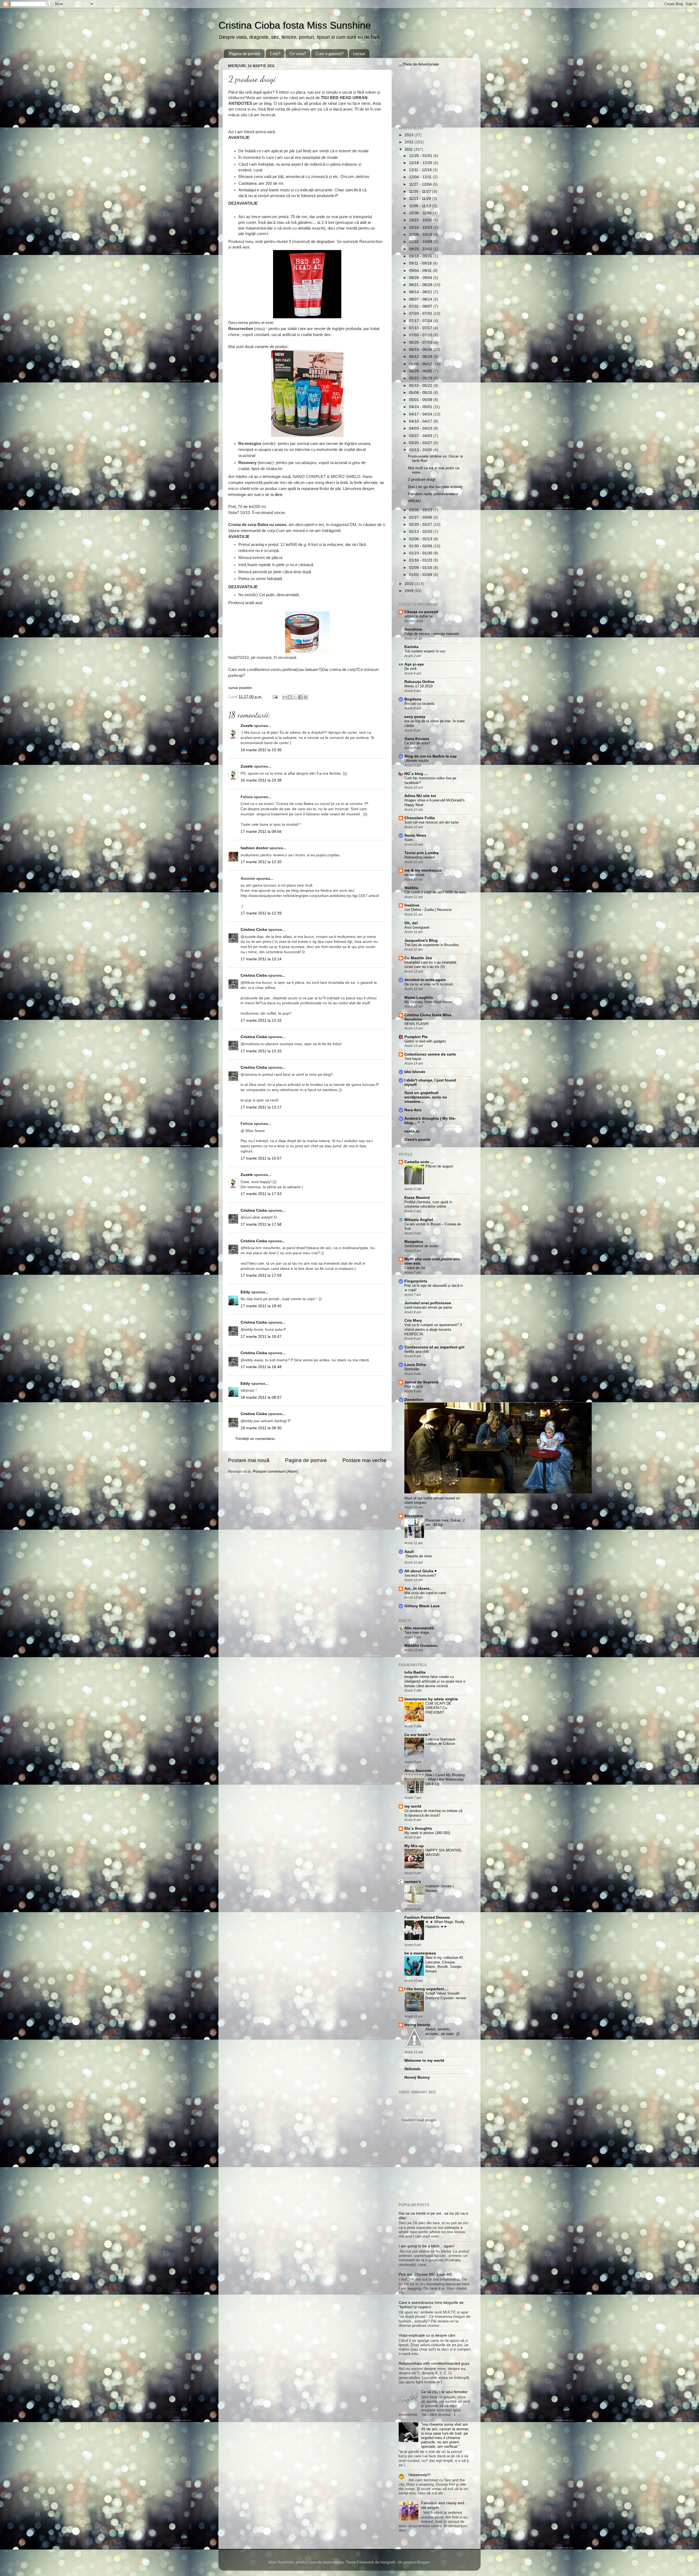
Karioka (411, 647)
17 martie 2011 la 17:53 (261, 1194)
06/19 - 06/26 (421, 350)
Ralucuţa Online (419, 682)
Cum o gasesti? (329, 54)
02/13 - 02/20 (421, 532)
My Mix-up (414, 1846)
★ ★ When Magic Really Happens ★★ (445, 1924)
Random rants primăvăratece (433, 494)
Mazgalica (414, 1242)
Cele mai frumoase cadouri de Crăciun (440, 1742)
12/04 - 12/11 (421, 177)
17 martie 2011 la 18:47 (261, 1337)
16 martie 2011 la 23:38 (261, 780)
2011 (409, 149)
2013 (410, 135)
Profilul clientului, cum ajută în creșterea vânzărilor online (428, 1204)
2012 (410, 142)
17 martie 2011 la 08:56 (261, 832)
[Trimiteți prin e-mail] (285, 697)
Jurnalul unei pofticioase (428, 1303)
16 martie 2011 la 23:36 (261, 750)
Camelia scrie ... (419, 1162)
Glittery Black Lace (422, 1606)
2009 (410, 591)
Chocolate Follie (420, 818)
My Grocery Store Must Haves (429, 1002)
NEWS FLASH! (417, 1024)
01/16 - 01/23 (421, 560)
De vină (410, 669)
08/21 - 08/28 (421, 285)
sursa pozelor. (241, 688)
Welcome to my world (424, 2060)
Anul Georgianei (417, 927)
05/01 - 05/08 (421, 400)
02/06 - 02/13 (421, 539)
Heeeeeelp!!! (420, 2475)
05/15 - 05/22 (421, 386)
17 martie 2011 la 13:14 (261, 959)
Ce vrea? (298, 54)
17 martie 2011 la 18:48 (261, 1367)
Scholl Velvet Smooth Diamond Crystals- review (446, 1996)
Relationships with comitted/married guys (434, 2363)
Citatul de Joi (415, 1268)
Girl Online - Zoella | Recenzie (428, 910)
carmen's (413, 1882)
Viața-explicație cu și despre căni (427, 2335)
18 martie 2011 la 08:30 (261, 1428)
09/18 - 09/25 (421, 256)
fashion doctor (254, 848)
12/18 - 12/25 (421, 163)
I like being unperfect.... (426, 1989)
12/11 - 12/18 (421, 170)
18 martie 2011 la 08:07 (261, 1397)
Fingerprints (416, 1281)
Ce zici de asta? (417, 743)
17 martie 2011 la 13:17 (261, 1107)
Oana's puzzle (417, 1140)
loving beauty (417, 2025)
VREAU (414, 501)
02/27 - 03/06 (421, 517)
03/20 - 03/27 (421, 443)
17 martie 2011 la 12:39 (261, 913)
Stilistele (412, 2069)
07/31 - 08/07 (421, 306)
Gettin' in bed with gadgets (425, 1041)
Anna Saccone (418, 1771)
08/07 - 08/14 (421, 299)
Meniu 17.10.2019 (418, 686)
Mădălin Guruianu (421, 1646)
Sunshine (413, 629)
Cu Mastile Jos (418, 958)
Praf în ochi (414, 1387)
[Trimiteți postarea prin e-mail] (275, 697)
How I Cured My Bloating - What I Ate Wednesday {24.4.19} (445, 1779)
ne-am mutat (414, 875)
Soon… (410, 840)
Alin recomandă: (420, 1628)
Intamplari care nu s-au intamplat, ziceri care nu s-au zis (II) (431, 965)
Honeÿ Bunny (417, 2077)
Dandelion (414, 1400)
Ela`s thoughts (418, 1828)
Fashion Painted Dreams (427, 1917)
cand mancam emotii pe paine (428, 1307)
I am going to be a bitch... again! (426, 2246)
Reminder (412, 1369)
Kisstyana (414, 1516)
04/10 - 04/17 (421, 421)
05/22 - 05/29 (421, 378)
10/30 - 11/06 (421, 213)
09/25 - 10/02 (421, 249)
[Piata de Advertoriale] (419, 64)
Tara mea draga (417, 1632)
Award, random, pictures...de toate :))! (442, 2031)
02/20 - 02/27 (421, 525)
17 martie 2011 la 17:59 (261, 1275)
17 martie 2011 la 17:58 (261, 1224)
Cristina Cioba (254, 930)
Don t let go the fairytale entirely (435, 487)
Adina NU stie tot (420, 796)
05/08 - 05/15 (421, 393)
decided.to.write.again (425, 980)
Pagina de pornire (245, 54)
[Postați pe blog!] (290, 697)
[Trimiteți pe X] (295, 697)
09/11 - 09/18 (421, 263)
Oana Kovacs (417, 739)
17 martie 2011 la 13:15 (261, 1020)
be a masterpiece (420, 1953)
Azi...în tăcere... (419, 1589)
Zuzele (247, 726)
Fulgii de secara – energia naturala (432, 634)
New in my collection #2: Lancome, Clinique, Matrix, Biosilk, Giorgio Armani (445, 1964)
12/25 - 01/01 (421, 156)
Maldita (411, 888)
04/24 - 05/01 (421, 407)
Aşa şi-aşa (414, 664)
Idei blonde (415, 1072)
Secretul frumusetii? (420, 1575)
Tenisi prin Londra (421, 853)
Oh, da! (411, 923)
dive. (279, 495)
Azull (409, 1552)
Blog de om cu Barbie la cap (431, 756)
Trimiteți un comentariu (255, 1439)
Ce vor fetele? (417, 1735)
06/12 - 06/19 (421, 357)
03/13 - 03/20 (421, 450)
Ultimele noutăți (417, 761)
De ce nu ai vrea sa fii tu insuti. (429, 984)
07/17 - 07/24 (421, 321)
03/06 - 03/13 (421, 510)
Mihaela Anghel (419, 1220)
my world (413, 1806)
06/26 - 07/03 (421, 342)
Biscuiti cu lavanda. (420, 704)
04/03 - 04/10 (421, 428)
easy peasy (415, 717)
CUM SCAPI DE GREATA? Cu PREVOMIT (438, 1708)
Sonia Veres (415, 835)
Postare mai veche (364, 1460)
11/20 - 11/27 (421, 191)
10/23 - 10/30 (421, 220)
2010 (410, 584)
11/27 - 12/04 (421, 184)
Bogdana (413, 699)
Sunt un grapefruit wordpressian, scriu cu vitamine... (426, 1097)
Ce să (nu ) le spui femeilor (444, 2392)
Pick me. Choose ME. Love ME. (426, 2275)
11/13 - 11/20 (421, 199)
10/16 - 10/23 (421, 228)
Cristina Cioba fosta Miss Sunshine (295, 25)
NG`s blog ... (416, 774)
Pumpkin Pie (416, 1037)
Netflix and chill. (417, 1352)
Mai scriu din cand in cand (425, 1593)
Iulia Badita (415, 1672)
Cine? (275, 54)
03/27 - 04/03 (421, 436)
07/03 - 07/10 (421, 335)
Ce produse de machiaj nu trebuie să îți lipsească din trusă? (433, 1813)
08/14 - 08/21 (421, 292)
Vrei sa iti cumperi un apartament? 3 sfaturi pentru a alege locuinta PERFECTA (433, 1329)
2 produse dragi (422, 479)
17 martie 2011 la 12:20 (261, 862)
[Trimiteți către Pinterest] (306, 697)
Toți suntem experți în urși (425, 651)
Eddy (245, 1292)
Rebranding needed (420, 857)
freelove (412, 905)
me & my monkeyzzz (423, 870)
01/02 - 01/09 (421, 575)
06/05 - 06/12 (421, 364)
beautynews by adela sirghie (431, 1699)
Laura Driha (415, 1365)
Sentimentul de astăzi (422, 1246)
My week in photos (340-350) (427, 1833)
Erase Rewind (417, 1198)
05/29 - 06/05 (421, 371)
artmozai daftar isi (419, 616)
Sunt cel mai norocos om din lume (431, 822)
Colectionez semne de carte (430, 1054)
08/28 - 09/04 (421, 278)
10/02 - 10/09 (421, 242)
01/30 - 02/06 (421, 546)
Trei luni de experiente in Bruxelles (432, 945)
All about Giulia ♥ (420, 1571)
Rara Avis (413, 1110)
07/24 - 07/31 (421, 314)
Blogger (423, 2562)
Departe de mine (419, 1556)
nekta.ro (412, 1131)
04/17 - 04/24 (421, 414)
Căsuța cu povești (421, 612)
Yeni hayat (413, 1059)
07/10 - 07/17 (421, 328)
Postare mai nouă (249, 1460)
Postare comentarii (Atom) (276, 1471)
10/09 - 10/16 (421, 235)
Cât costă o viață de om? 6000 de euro (435, 892)
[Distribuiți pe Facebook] (300, 697)
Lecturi (359, 54)
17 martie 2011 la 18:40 (261, 1306)
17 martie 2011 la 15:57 (261, 1158)
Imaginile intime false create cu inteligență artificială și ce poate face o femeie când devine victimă (435, 1681)
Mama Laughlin (419, 998)
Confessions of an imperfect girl (434, 1347)
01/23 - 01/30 (421, 553)
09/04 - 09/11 (421, 271)
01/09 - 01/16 (421, 568)
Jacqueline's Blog (421, 941)
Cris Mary (413, 1320)
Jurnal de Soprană (421, 1382)
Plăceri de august (439, 1166)
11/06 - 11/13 (421, 206)
